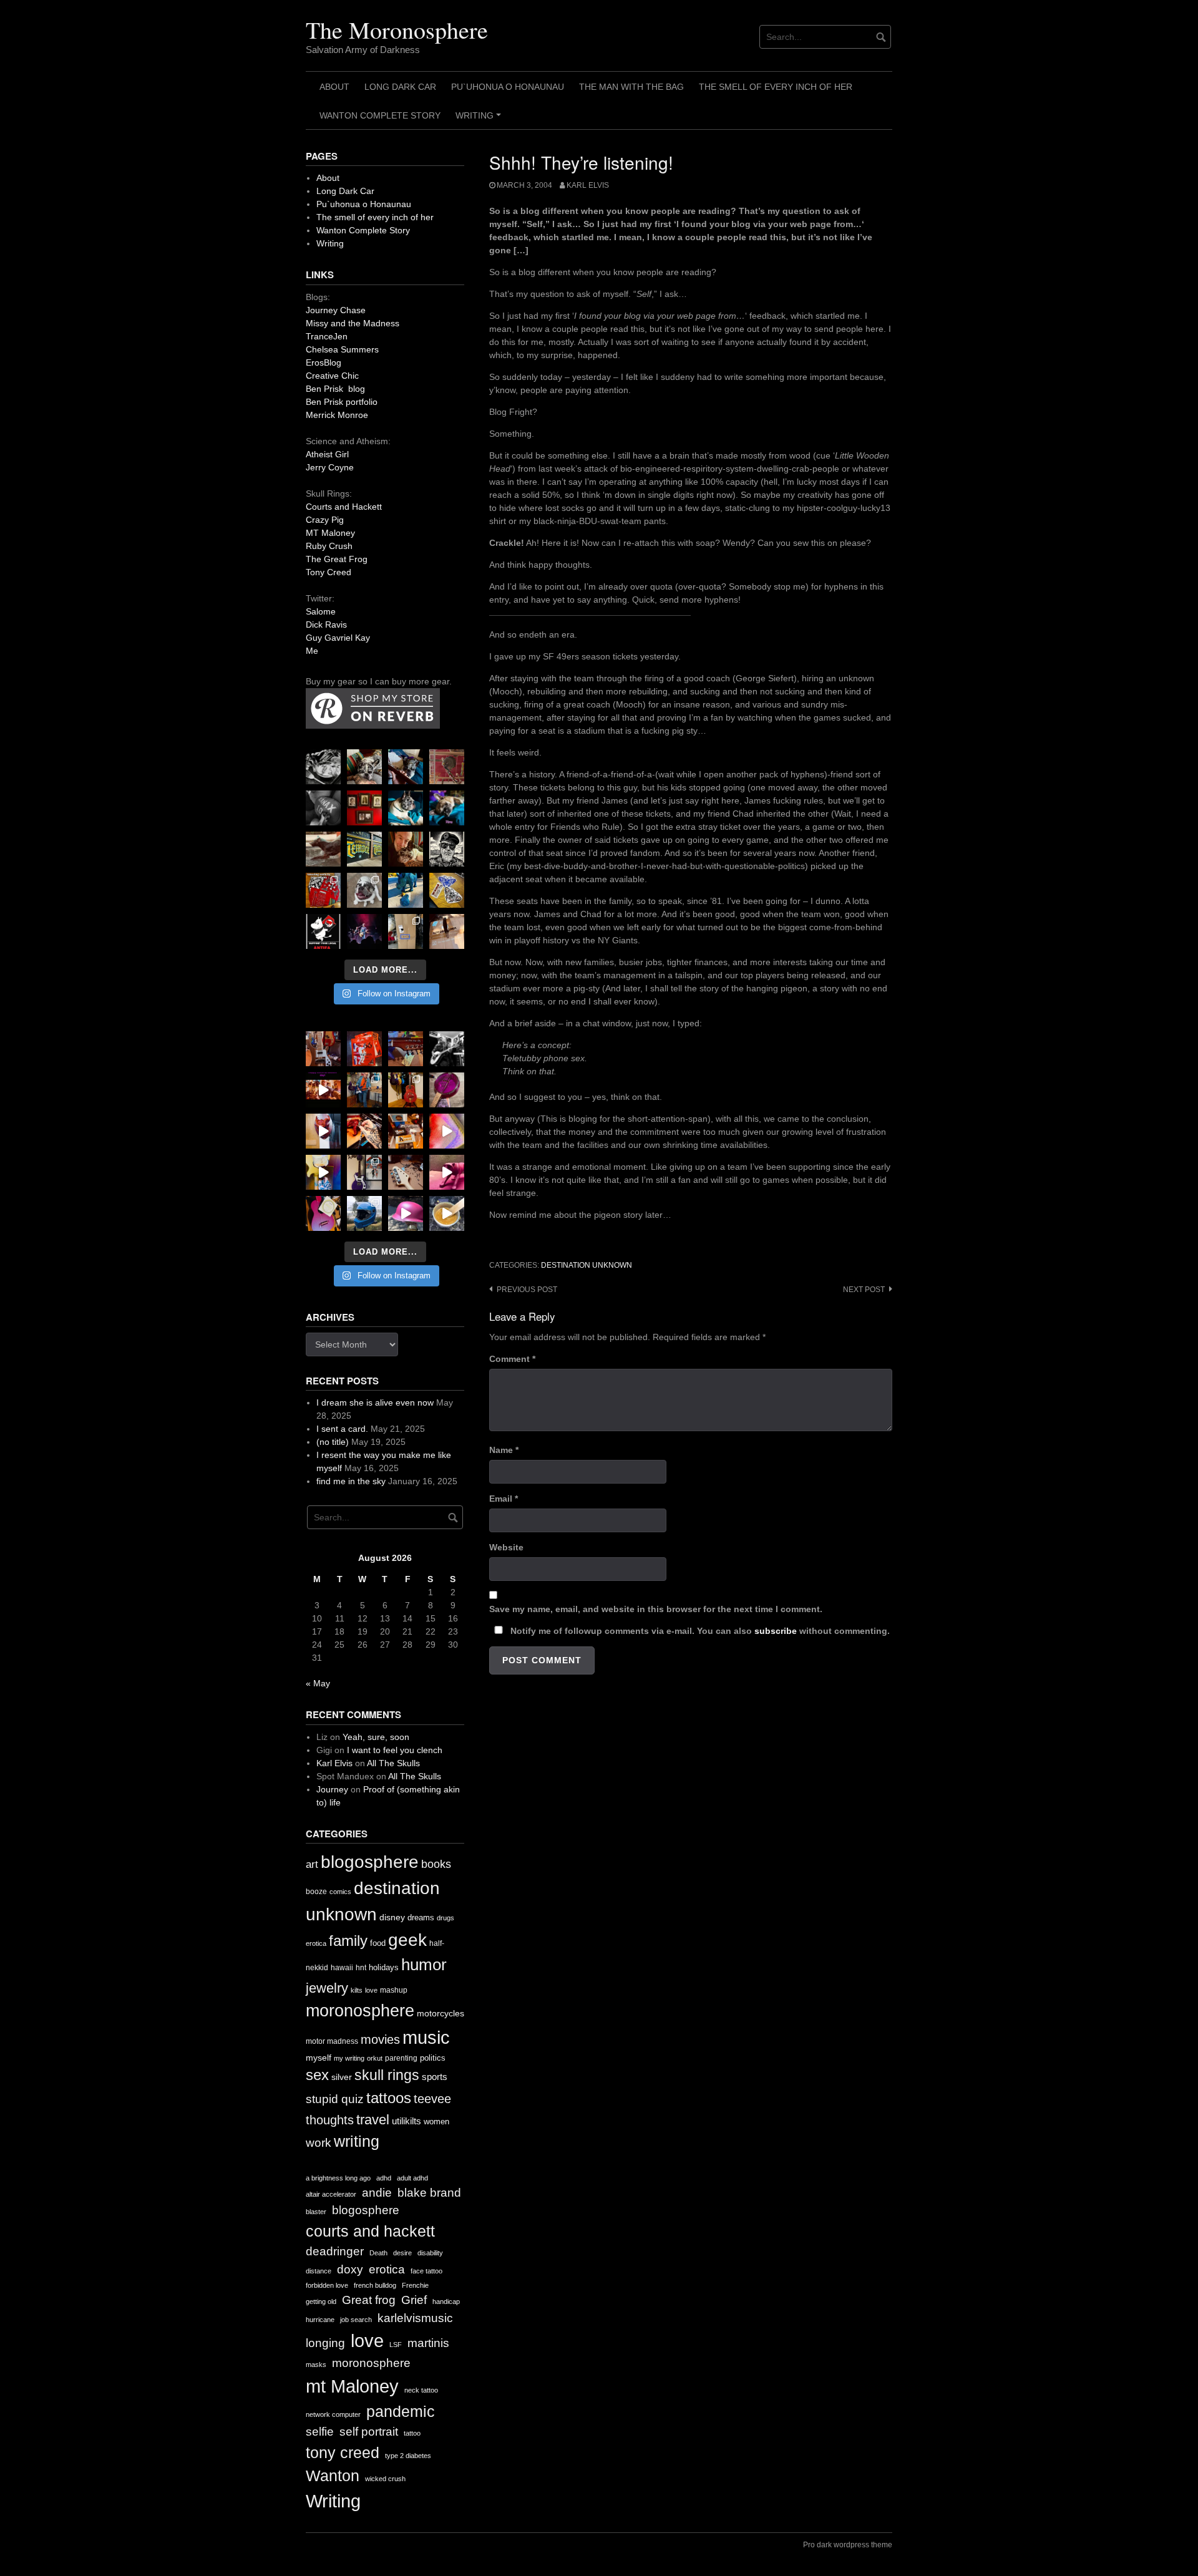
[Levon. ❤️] (406, 849)
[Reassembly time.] (406, 1172)
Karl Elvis (588, 185)
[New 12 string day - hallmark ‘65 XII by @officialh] (364, 1090)
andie (377, 2193)
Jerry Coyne (330, 467)
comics (340, 1892)
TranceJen (327, 336)
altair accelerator (331, 2194)
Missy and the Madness (353, 323)
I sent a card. (342, 1429)
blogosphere (370, 1862)
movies (380, 2039)
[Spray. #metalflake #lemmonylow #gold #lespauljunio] (323, 1172)
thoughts (330, 2120)
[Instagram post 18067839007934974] (406, 1213)
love (371, 1990)
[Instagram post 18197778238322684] (447, 808)
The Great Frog (337, 559)
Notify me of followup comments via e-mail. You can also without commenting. (699, 1631)
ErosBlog (324, 362)
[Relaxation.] (323, 808)
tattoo (412, 2433)
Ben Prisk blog (335, 389)
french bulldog (375, 2285)
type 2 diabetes (408, 2456)
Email (504, 1499)
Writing (480, 120)
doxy (350, 2269)
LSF (396, 2345)
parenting (401, 2058)
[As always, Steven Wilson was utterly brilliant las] (364, 931)
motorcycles (441, 2013)
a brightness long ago (338, 2178)
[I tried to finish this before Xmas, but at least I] (323, 1131)
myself (319, 2058)
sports (435, 2077)
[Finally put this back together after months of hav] (406, 1090)
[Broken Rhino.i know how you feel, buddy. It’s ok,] (406, 890)
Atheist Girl (327, 454)
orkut (375, 2058)
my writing (349, 2058)
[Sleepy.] (364, 767)
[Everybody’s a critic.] (406, 767)
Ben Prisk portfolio (342, 402)
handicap (446, 2301)
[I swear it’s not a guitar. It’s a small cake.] (406, 931)
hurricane (320, 2320)
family (348, 1941)
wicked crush (385, 2479)
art (312, 1864)
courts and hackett (370, 2231)
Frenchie (415, 2285)
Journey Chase (336, 310)
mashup (394, 1990)
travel (373, 2120)
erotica (316, 1943)
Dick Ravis (326, 625)
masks (316, 2365)
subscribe (776, 1631)
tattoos (389, 2098)
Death (378, 2253)
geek (407, 1940)
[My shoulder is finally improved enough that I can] (323, 1049)
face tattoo (426, 2271)
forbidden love (327, 2285)
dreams (421, 1917)
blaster (316, 2212)
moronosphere (360, 2010)
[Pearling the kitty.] (447, 1172)
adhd (384, 2178)
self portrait (369, 2432)
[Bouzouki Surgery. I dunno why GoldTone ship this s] (406, 1049)
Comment (512, 1359)
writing (357, 2141)
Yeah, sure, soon (376, 1737)
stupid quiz (335, 2099)
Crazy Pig (325, 520)
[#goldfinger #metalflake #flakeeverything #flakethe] (447, 1213)
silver (342, 2077)
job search (356, 2320)
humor (424, 1965)
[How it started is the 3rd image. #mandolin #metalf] (364, 1172)
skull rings (387, 2075)
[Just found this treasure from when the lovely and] (447, 890)
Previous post (527, 1290)
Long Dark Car (400, 87)
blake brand (429, 2193)
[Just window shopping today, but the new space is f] (364, 849)
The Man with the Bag (631, 87)
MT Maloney (330, 533)
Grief (414, 2300)
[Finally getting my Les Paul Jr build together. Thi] (406, 1131)
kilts (357, 1990)
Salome (321, 611)
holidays (384, 1967)
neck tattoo (421, 2390)
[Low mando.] (447, 1049)
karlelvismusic (415, 2318)
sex (317, 2075)
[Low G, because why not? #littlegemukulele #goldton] (447, 1090)
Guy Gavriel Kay (338, 638)
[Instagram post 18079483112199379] (323, 1090)
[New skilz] (364, 1131)
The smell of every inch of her (776, 87)
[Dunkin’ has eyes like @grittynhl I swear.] (364, 890)
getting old (321, 2301)
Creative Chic (332, 376)
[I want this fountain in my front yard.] (323, 849)
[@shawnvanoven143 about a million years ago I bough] (364, 808)
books (436, 1864)
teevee (432, 2099)
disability (430, 2253)
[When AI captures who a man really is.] (447, 849)
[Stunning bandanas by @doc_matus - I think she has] (323, 890)
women (436, 2122)
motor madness (332, 2041)
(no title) (333, 1442)
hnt (361, 1968)
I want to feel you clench (395, 1750)
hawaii (342, 1968)
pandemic (401, 2412)
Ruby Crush (329, 546)
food (378, 1943)
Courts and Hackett (344, 507)
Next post (864, 1290)
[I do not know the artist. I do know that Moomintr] (323, 931)
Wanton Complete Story (380, 115)
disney (392, 1917)
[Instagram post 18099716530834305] (406, 808)
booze (316, 1892)
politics (433, 2058)
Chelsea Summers (342, 349)
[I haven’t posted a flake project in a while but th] (364, 1213)
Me (312, 651)
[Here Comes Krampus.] (447, 1131)
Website (506, 1547)
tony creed (343, 2453)
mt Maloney (352, 2386)
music (426, 2037)
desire (402, 2253)
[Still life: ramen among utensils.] (323, 767)
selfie (320, 2432)
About (334, 87)
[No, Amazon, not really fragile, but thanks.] (364, 1049)
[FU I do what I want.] (447, 931)
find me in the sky (351, 1481)
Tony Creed (329, 572)
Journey (332, 1789)
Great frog (369, 2300)
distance (319, 2271)
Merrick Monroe (337, 415)
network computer (333, 2414)
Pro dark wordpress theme (848, 2545)
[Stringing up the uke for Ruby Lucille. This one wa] (323, 1213)
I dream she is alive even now (375, 1402)
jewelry (327, 1988)
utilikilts (407, 2121)
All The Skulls (393, 1763)
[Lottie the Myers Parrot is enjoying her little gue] (447, 767)
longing (325, 2343)
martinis (428, 2343)
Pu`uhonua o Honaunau (508, 87)
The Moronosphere (397, 30)
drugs (446, 1918)
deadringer (335, 2251)
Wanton (333, 2476)
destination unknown (587, 1265)
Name (504, 1450)
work (319, 2143)
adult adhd (412, 2178)
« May (318, 1683)
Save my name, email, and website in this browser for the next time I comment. (656, 1609)
